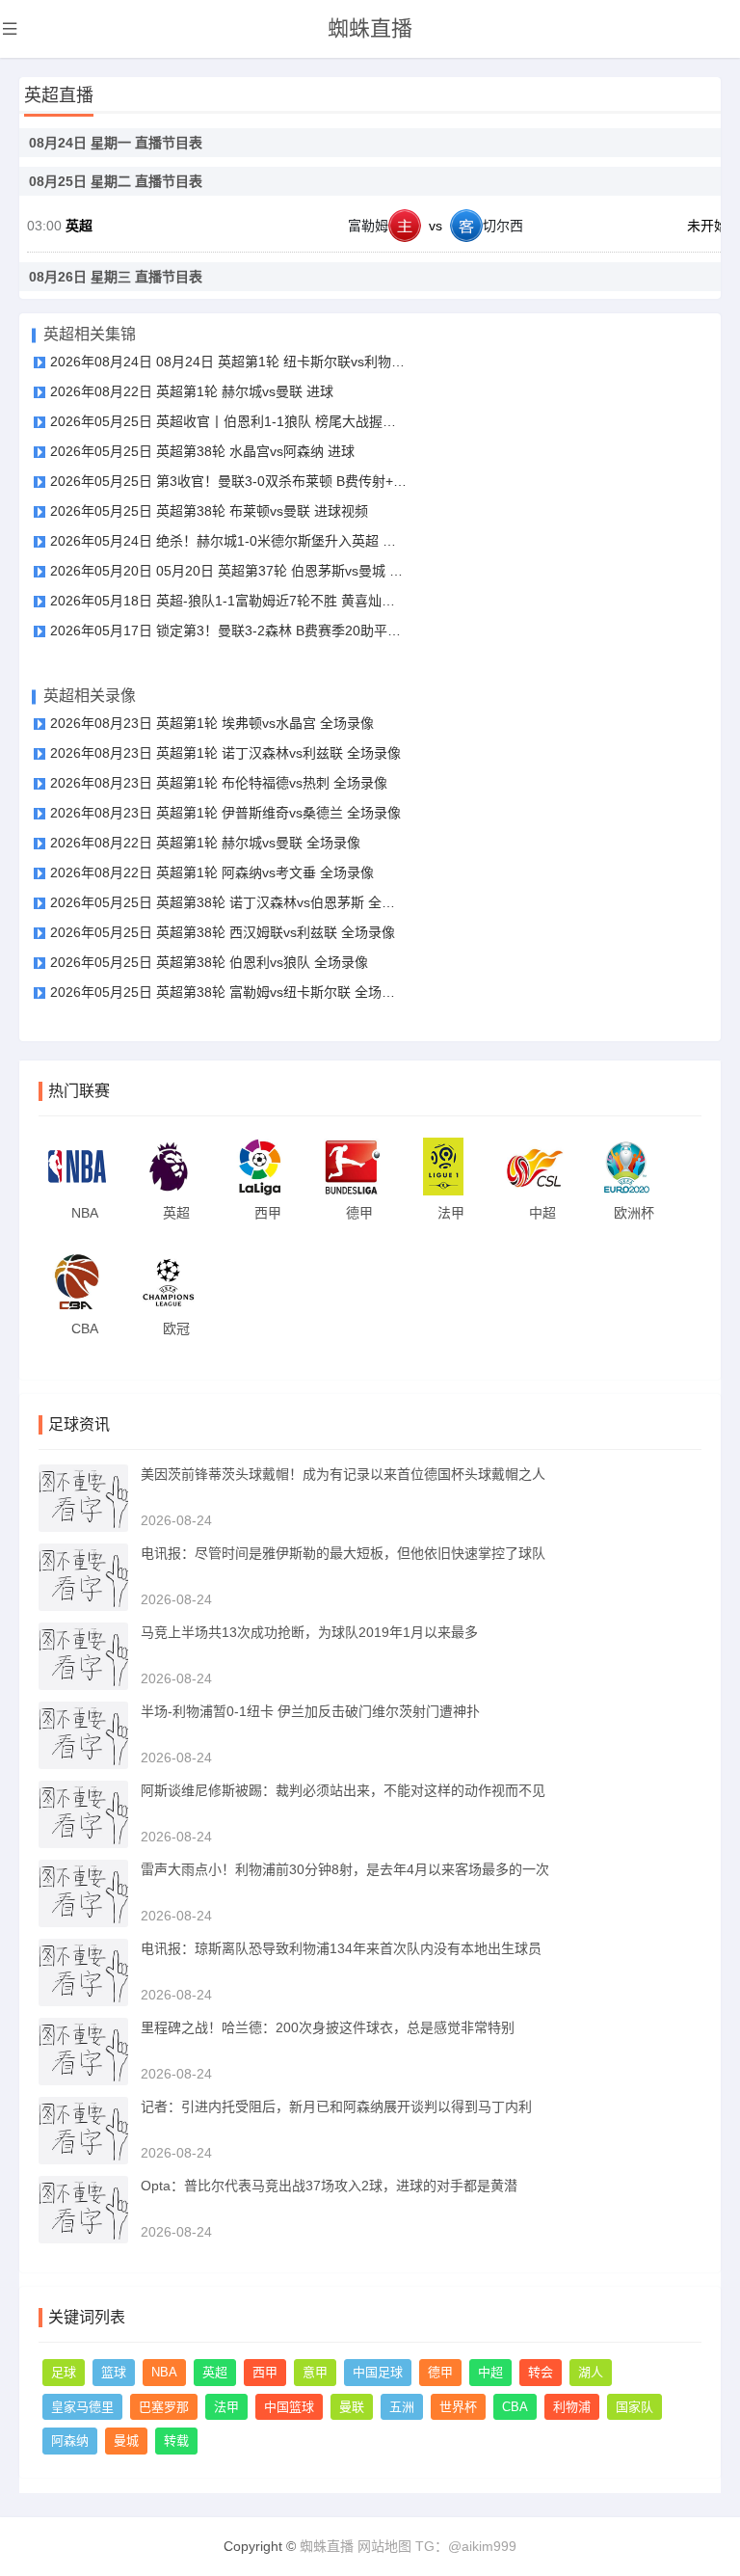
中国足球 (378, 2372)
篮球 (114, 2372)
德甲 (440, 2372)
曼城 (126, 2441)
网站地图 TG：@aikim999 (437, 2546)
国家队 (634, 2407)
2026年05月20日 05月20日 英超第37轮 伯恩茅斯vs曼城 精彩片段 (228, 571)
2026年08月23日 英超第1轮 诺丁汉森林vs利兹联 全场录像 (225, 753)
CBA (515, 2407)
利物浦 (572, 2407)
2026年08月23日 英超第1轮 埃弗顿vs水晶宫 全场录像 (212, 723)
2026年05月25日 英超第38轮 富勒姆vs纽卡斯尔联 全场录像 (228, 992)
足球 (64, 2372)
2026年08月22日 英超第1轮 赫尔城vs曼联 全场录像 (205, 843)
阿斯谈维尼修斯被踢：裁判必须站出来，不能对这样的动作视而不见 (343, 1790)
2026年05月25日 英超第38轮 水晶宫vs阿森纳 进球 (202, 451)
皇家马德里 (82, 2407)
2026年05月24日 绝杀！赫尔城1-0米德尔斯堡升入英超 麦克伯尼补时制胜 (228, 541)
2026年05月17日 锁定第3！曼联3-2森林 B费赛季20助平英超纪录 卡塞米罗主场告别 (228, 631)
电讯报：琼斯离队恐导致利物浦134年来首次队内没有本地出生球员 (341, 1948)
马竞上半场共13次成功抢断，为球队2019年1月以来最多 (309, 1632)
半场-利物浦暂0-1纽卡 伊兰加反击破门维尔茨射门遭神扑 (310, 1711)
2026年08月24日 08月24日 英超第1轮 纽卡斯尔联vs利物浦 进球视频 (228, 362)
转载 (176, 2441)
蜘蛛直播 (370, 28)
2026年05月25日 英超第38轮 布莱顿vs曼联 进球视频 (209, 511)
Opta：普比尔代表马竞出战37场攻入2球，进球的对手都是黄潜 (329, 2186)
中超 (490, 2372)
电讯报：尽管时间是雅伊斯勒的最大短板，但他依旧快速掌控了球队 (343, 1553)
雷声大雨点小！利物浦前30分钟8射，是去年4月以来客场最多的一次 (345, 1869)
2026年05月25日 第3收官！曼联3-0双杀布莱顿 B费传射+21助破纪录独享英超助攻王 (228, 481)
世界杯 (458, 2407)
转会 (541, 2372)
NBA (164, 2372)
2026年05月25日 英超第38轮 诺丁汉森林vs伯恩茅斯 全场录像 (228, 902)
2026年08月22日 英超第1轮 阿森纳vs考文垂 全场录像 (212, 872)
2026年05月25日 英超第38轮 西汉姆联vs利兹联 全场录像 (223, 932)
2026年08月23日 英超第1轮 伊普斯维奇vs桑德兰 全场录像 (225, 813)
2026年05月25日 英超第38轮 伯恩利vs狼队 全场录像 (209, 962)
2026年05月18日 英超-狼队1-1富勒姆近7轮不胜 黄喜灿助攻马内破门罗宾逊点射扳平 (228, 601)
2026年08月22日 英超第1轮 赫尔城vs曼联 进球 (192, 391)
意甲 (315, 2372)
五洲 (402, 2407)
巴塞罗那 (164, 2407)
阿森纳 (70, 2441)
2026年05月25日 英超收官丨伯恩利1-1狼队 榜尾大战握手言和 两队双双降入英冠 (228, 421)
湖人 (591, 2372)
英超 (79, 226)
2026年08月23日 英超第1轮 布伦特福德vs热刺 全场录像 (219, 783)
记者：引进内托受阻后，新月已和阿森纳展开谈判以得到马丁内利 (336, 2106)
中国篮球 (289, 2407)
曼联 (352, 2407)
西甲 (265, 2372)
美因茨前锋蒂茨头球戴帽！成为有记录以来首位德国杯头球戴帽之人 (343, 1474)
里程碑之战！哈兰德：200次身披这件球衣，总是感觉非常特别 (328, 2027)
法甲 (226, 2407)
